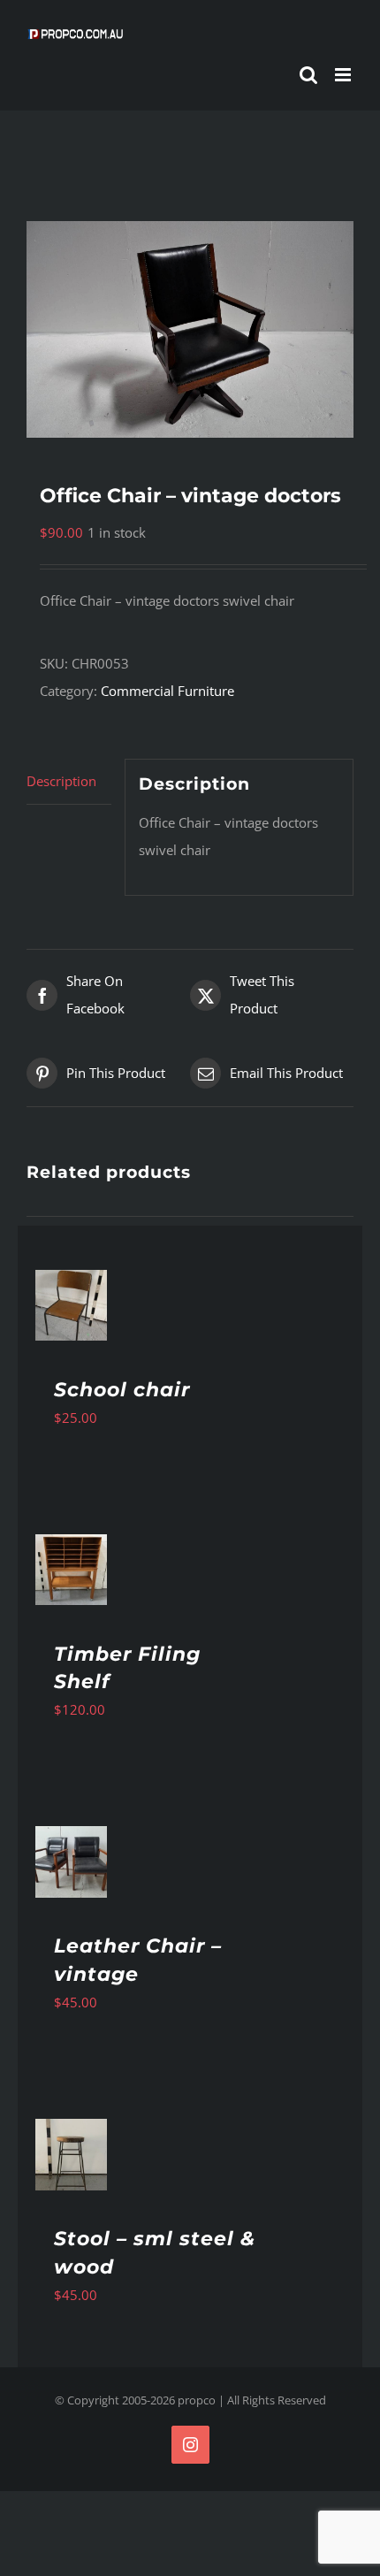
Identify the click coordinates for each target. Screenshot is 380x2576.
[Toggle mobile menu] (344, 75)
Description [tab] (61, 781)
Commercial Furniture (167, 691)
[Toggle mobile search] (308, 75)
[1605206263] (190, 330)
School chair (122, 1390)
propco (197, 2400)
